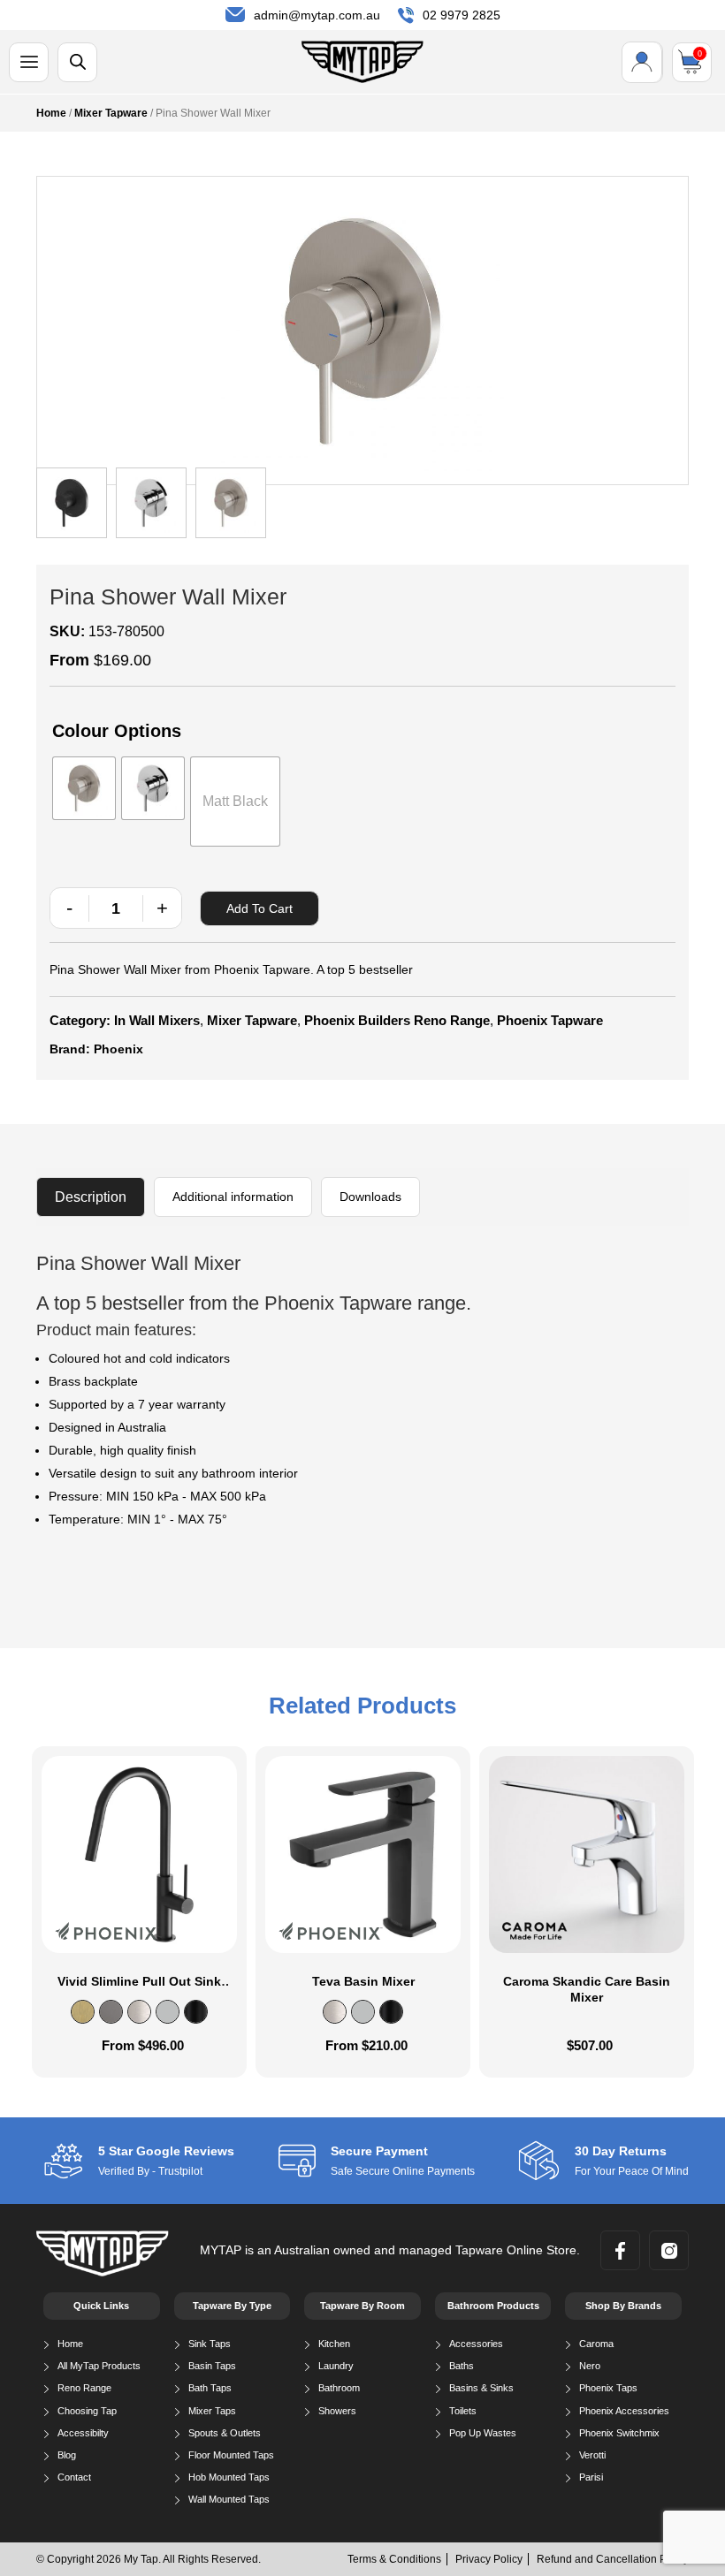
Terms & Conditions (394, 2559)
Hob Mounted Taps (229, 2477)
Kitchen (334, 2344)
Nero (590, 2366)
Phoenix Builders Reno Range (397, 1020)
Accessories (476, 2344)
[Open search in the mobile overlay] (77, 62)
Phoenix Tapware (550, 1020)
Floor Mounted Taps (231, 2455)
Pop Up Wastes (483, 2433)
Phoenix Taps (608, 2388)
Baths (462, 2366)
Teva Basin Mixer (363, 1981)
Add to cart (259, 908)
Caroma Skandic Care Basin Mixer (587, 1989)
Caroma (596, 2344)
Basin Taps (212, 2366)
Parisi (591, 2477)
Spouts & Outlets (225, 2433)
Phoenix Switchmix (619, 2433)
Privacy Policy (489, 2559)
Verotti (592, 2455)
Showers (337, 2411)
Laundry (336, 2366)
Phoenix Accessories (624, 2411)
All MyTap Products (99, 2366)
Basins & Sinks (481, 2388)
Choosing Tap (87, 2411)
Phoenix (118, 1049)
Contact (74, 2477)
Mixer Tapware (111, 113)
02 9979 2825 (462, 15)
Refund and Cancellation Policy (613, 2559)
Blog (67, 2455)
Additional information (233, 1197)
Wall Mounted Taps (229, 2499)
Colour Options (117, 731)
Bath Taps (210, 2388)
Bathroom (339, 2388)
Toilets (463, 2411)
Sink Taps (210, 2344)
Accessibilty (83, 2433)
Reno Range (84, 2388)
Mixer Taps (212, 2411)
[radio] (84, 788)
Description (91, 1197)
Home (51, 113)
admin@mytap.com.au (317, 15)
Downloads (370, 1197)
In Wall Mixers (157, 1020)
